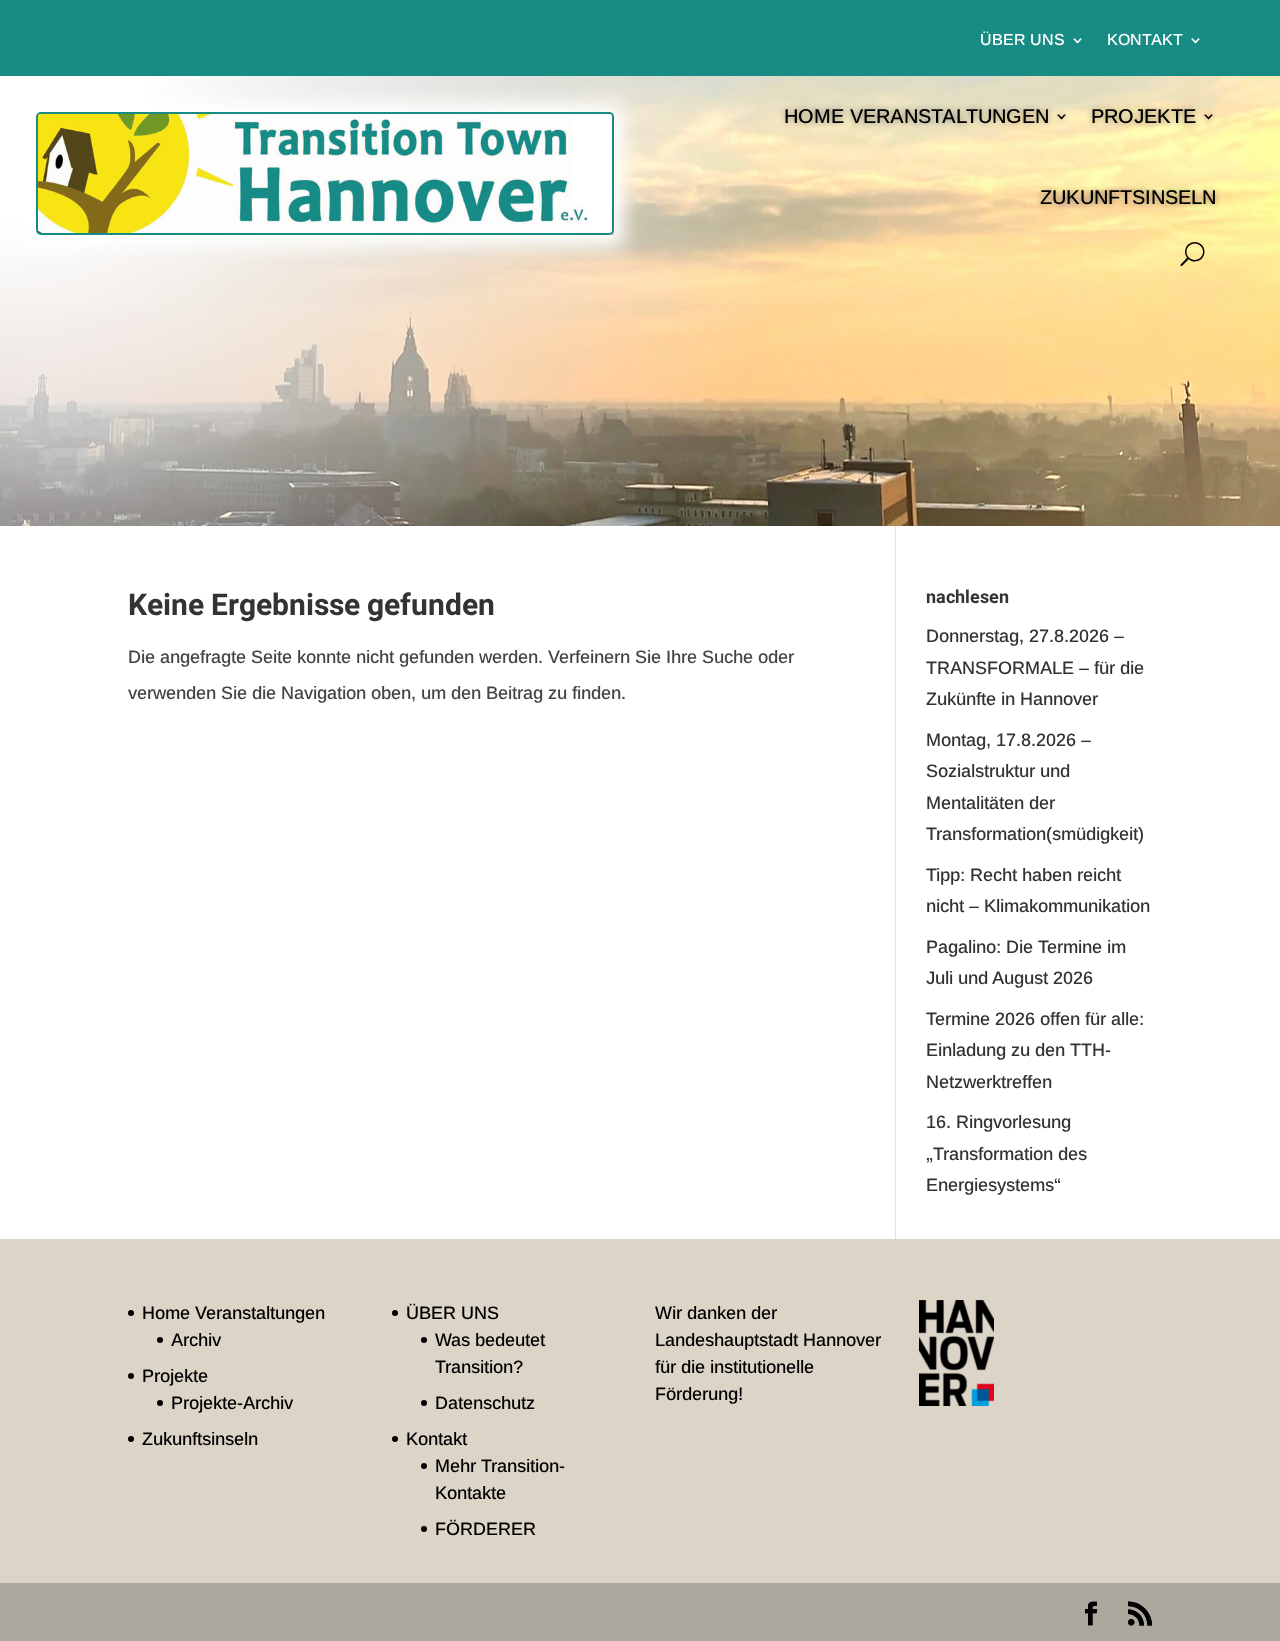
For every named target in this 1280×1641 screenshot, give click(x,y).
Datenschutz (485, 1403)
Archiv (196, 1340)
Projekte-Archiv (232, 1403)
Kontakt (1145, 40)
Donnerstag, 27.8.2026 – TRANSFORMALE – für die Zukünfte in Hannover (1035, 667)
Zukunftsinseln (1128, 197)
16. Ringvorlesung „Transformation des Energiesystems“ (1006, 1153)
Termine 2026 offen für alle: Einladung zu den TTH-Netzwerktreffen (1035, 1050)
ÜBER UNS (1022, 40)
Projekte (1143, 116)
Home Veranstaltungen (916, 116)
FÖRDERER (485, 1529)
